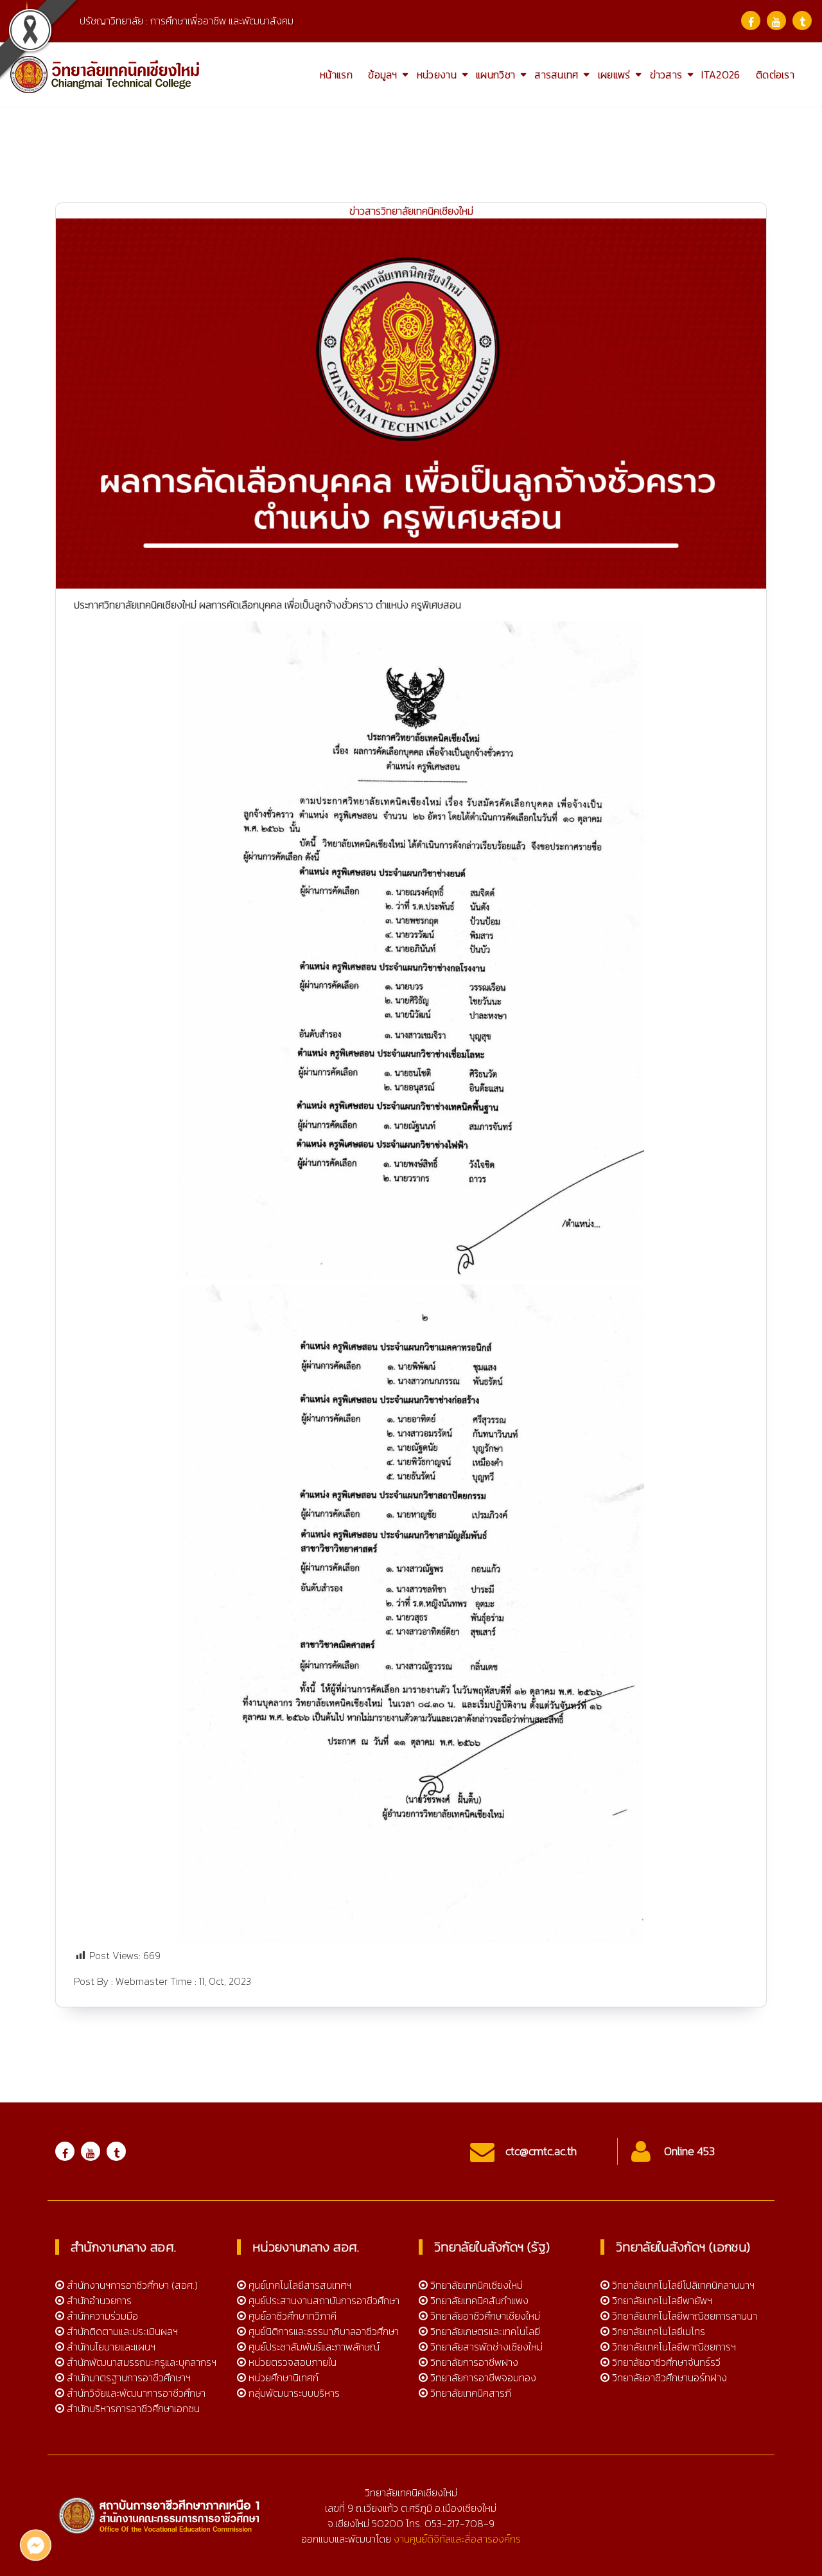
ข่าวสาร (666, 75)
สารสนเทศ (556, 75)
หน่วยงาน (437, 75)
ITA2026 (721, 75)
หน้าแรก (336, 75)
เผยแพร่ (614, 75)
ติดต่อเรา (775, 75)
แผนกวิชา (495, 75)
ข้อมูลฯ (383, 75)
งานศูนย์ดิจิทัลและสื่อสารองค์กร (457, 2539)
